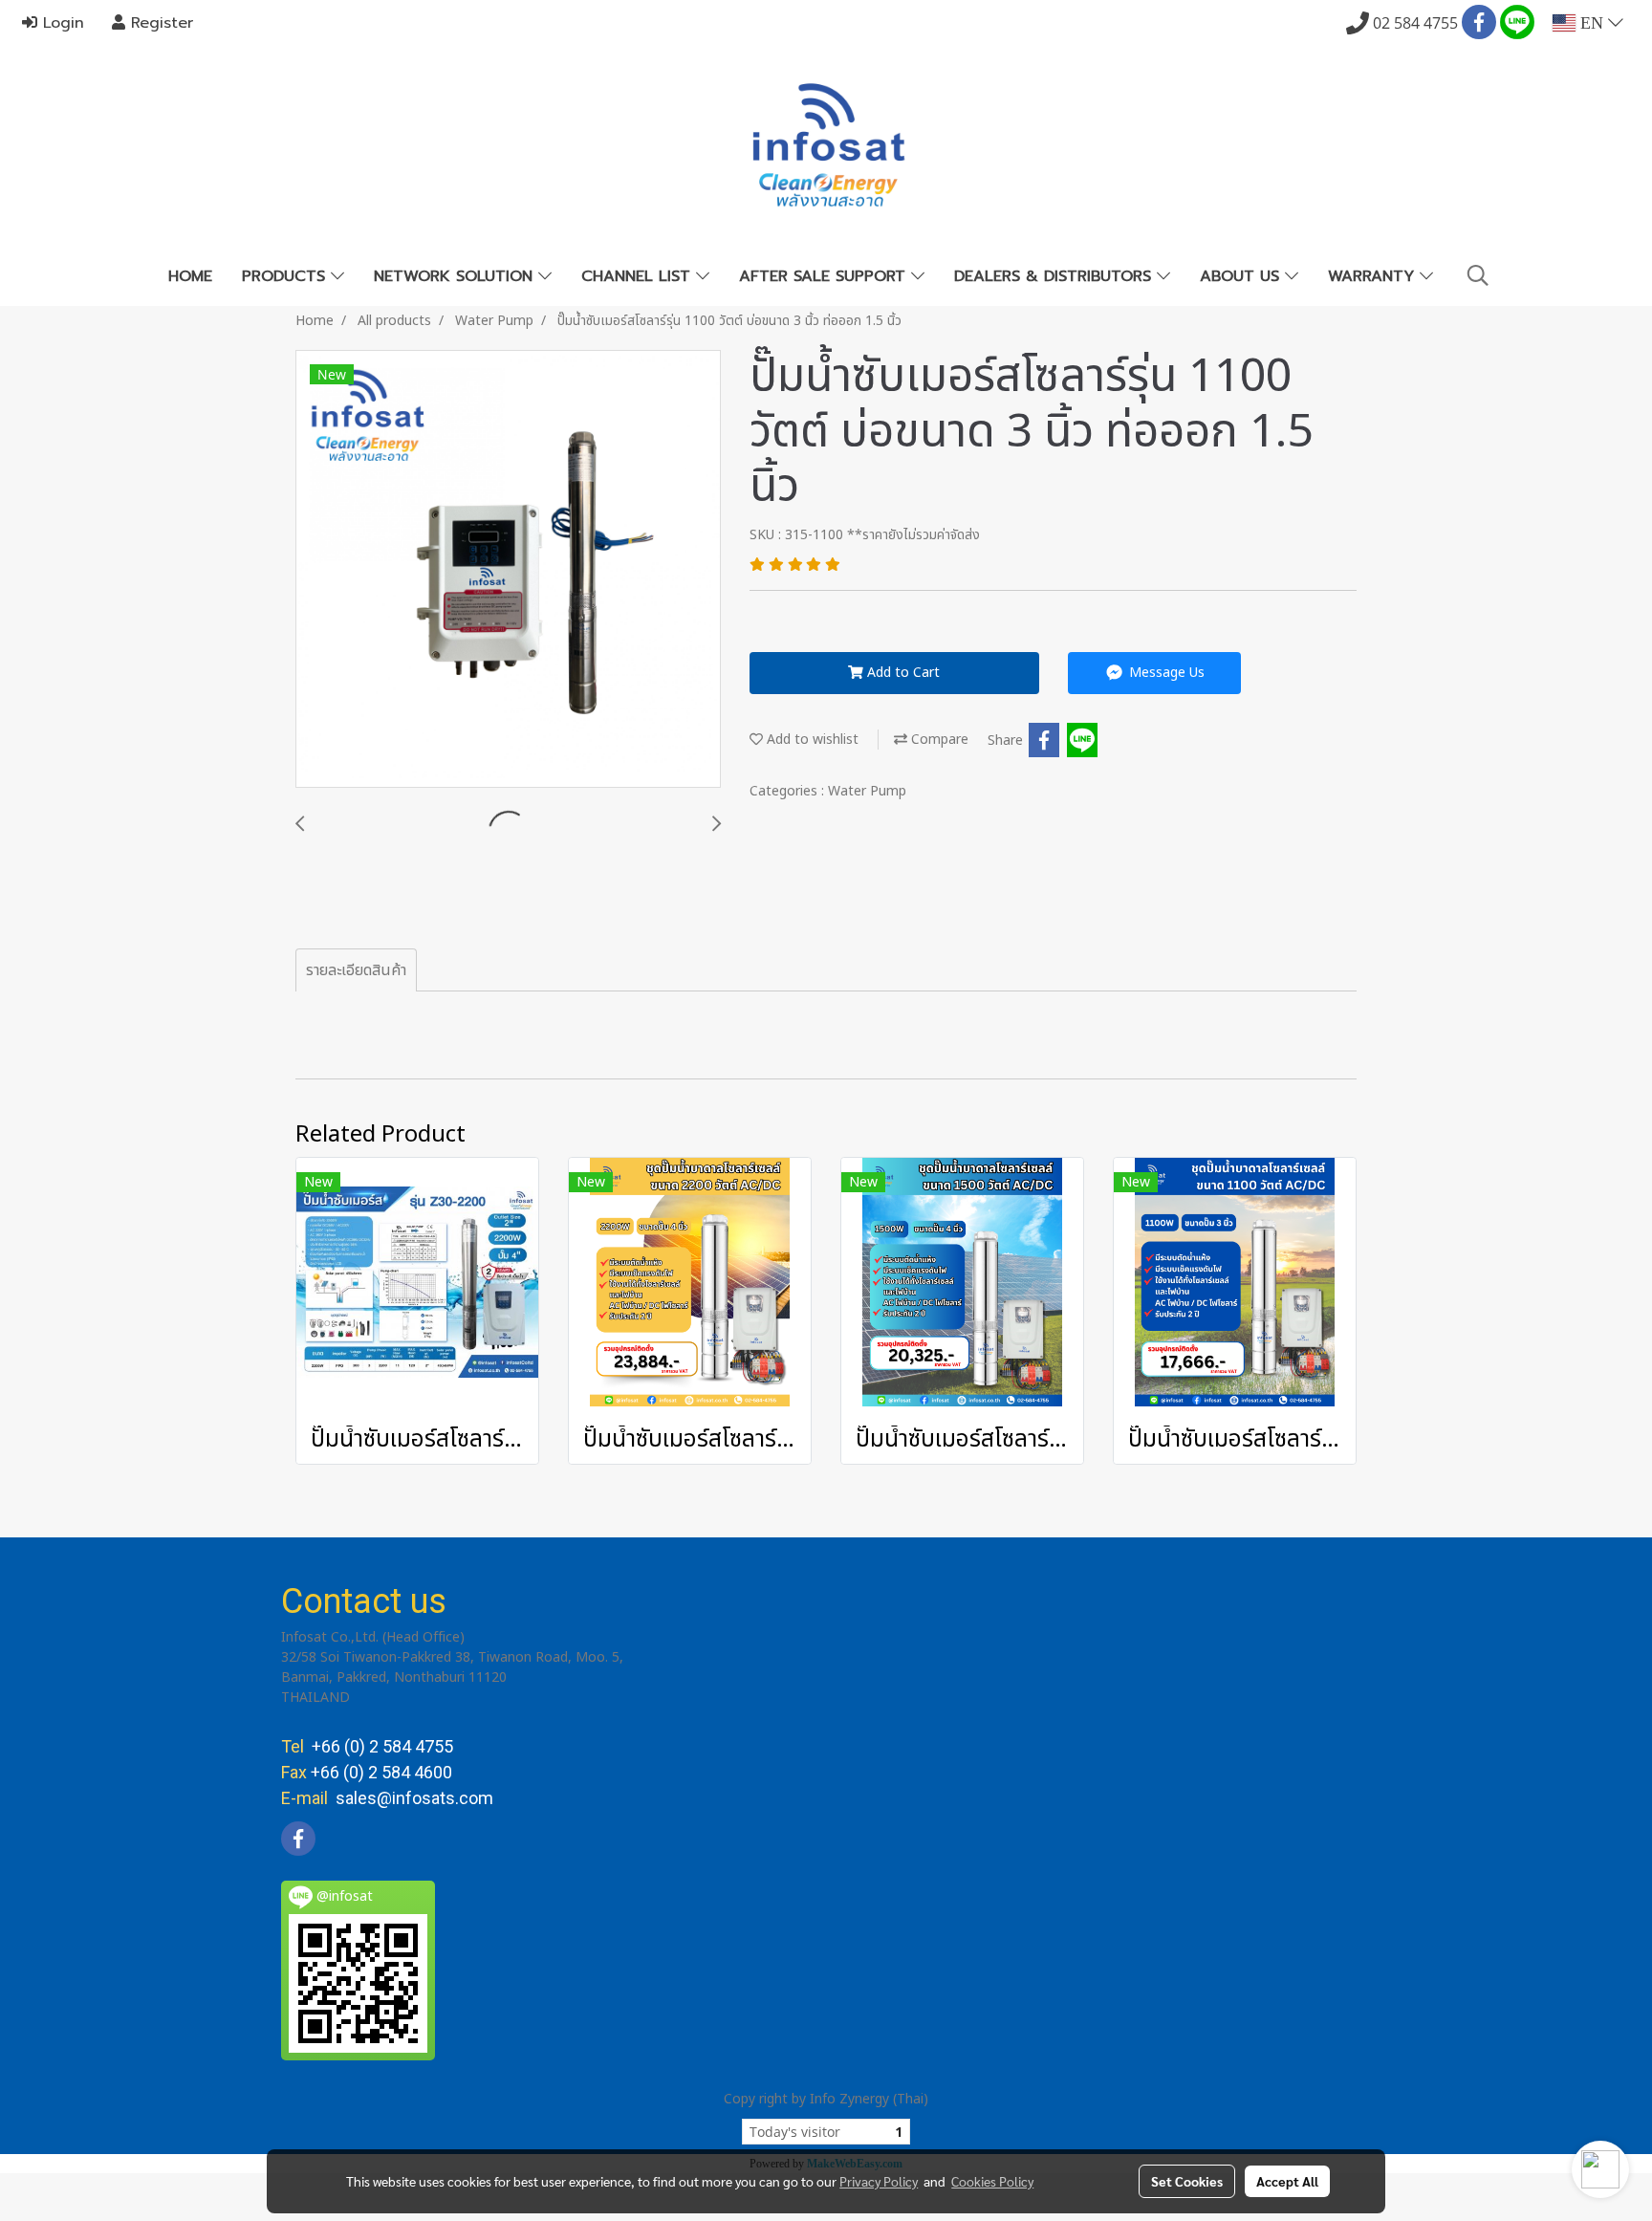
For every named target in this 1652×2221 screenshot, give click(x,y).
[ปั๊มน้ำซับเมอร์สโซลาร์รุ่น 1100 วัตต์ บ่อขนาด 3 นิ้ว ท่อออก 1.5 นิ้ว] (508, 570)
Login (61, 23)
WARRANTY (1374, 276)
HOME (190, 276)
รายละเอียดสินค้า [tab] (356, 970)
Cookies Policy (992, 2181)
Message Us (1165, 673)
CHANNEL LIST (639, 276)
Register (159, 23)
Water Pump (867, 791)
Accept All (1287, 2181)
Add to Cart (902, 673)
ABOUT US (1242, 276)
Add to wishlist (811, 740)
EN (1592, 23)
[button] (1478, 276)
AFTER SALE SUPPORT (825, 276)
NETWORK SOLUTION (456, 276)
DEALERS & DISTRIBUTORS (1055, 276)
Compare (938, 740)
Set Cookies (1187, 2181)
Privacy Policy (879, 2181)
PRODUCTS (286, 276)
